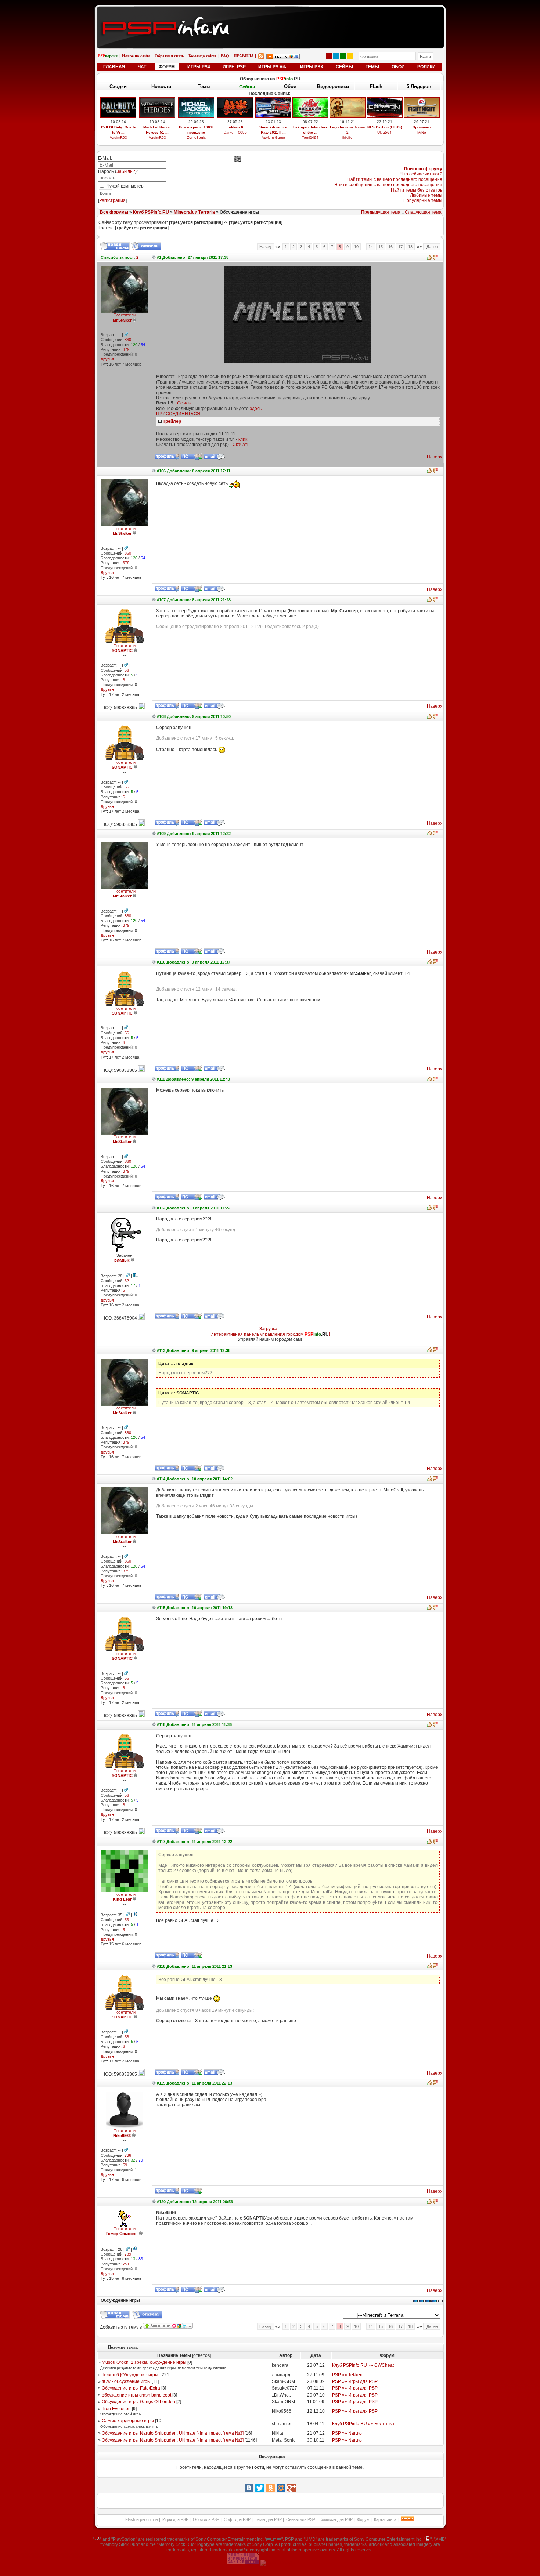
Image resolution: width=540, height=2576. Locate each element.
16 (390, 247)
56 (127, 670)
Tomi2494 (310, 137)
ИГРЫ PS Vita (273, 67)
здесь (256, 409)
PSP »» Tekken (347, 2375)
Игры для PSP (175, 2519)
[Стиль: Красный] (329, 56)
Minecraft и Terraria (194, 212)
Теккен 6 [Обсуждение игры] (131, 2375)
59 (125, 2165)
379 (126, 349)
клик (243, 439)
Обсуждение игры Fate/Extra (131, 2388)
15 (381, 247)
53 (127, 1920)
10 (356, 247)
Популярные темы (423, 200)
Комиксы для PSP (336, 2519)
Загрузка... (270, 1329)
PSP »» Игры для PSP (355, 2381)
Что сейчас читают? (421, 174)
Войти (105, 193)
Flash (376, 86)
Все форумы (114, 212)
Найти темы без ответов (417, 190)
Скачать (241, 445)
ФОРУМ (167, 67)
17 (400, 247)
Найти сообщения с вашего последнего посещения (388, 185)
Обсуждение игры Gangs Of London (138, 2402)
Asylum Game (273, 137)
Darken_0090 (235, 132)
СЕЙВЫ (344, 67)
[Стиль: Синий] (336, 56)
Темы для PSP (268, 2519)
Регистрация (112, 200)
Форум (363, 2519)
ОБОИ (398, 67)
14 (371, 247)
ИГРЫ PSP (234, 67)
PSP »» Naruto (347, 2433)
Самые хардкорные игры (128, 2421)
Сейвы (247, 87)
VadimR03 (118, 137)
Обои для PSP (206, 2519)
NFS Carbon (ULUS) (385, 127)
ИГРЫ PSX (312, 67)
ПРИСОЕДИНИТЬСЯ (178, 414)
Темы (204, 86)
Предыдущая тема (381, 212)
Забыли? (126, 171)
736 (128, 2155)
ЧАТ (142, 67)
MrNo (422, 132)
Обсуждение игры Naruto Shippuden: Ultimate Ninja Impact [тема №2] (173, 2440)
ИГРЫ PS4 (199, 67)
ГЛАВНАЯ (114, 67)
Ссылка (185, 403)
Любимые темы (426, 195)
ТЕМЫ (372, 67)
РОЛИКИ (426, 67)
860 (128, 340)
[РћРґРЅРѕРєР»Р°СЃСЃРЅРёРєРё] (270, 2488)
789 (128, 2254)
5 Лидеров (419, 86)
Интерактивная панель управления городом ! (270, 1334)
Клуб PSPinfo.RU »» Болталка (363, 2424)
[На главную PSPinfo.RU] (270, 12)
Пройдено (422, 127)
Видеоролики (333, 86)
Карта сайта (385, 2519)
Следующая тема (423, 212)
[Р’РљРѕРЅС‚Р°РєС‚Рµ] (249, 2488)
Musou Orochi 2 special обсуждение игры (144, 2362)
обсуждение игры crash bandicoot (136, 2395)
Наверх (435, 457)
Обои (290, 86)
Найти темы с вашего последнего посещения (395, 179)
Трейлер (172, 421)
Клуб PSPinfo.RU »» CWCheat (363, 2365)
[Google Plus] (292, 2488)
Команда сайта (202, 56)
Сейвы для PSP (301, 2519)
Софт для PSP (237, 2519)
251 (126, 2264)
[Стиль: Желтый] (350, 56)
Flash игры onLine (142, 2519)
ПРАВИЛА (244, 56)
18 (410, 247)
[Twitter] (260, 2488)
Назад (266, 247)
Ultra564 (384, 132)
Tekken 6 (235, 127)
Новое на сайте (136, 56)
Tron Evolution (116, 2409)
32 (127, 1281)
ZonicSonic (196, 137)
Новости (161, 86)
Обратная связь (169, 56)
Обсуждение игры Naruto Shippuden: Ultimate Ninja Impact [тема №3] (173, 2433)
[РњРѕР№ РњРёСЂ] (281, 2488)
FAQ (225, 56)
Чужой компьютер (125, 186)
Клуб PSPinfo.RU (151, 212)
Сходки (118, 86)
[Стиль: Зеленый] (343, 56)
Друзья (107, 359)
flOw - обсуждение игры (126, 2381)
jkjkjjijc (347, 137)
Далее (432, 247)
